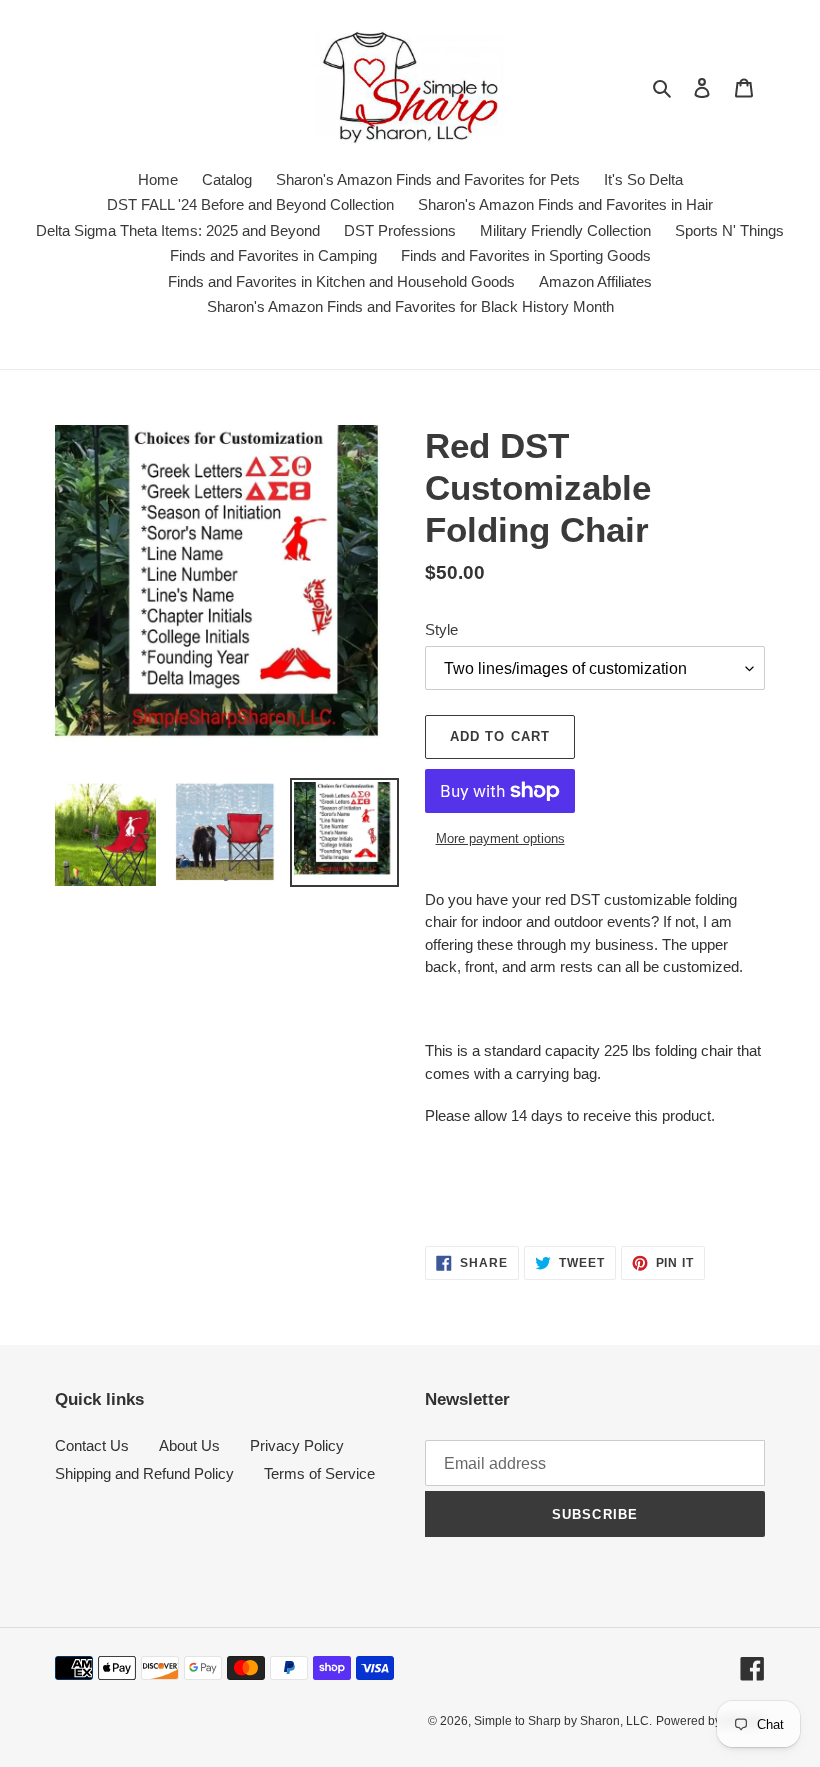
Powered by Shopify (710, 1721)
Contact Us (92, 1445)
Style (441, 629)
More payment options (500, 838)
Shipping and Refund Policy (144, 1473)
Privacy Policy (297, 1445)
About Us (189, 1445)
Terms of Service (319, 1473)
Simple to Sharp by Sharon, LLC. (563, 1721)
